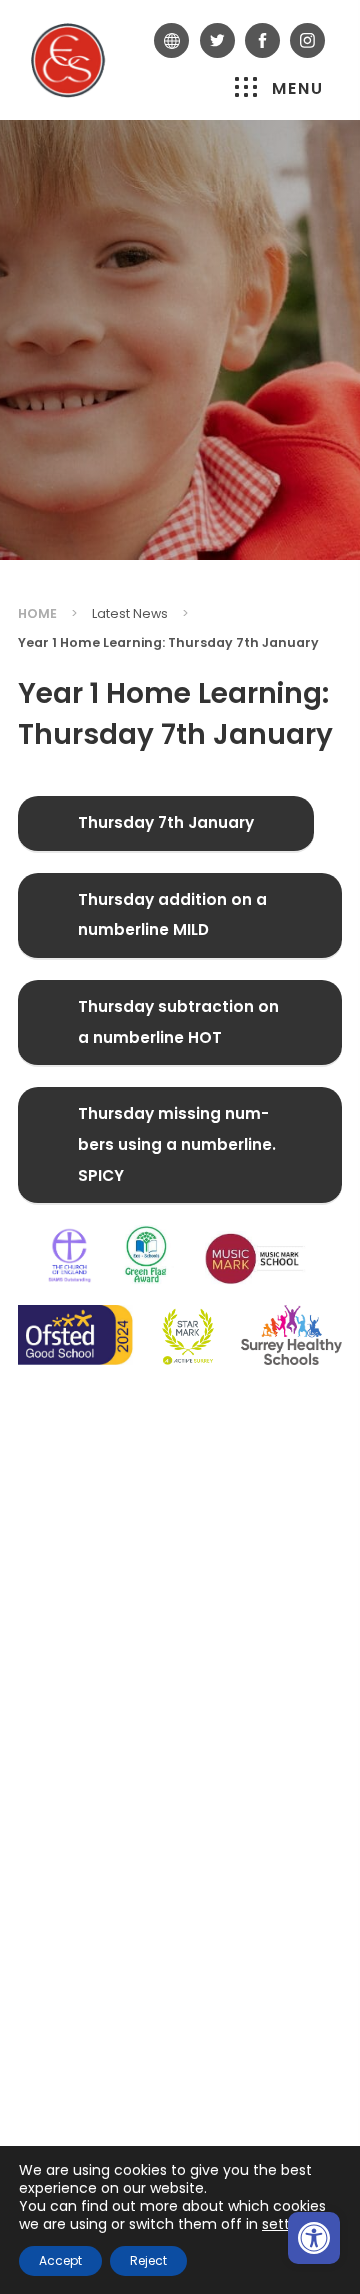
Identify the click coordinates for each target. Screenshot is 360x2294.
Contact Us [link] (64, 1890)
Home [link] (37, 613)
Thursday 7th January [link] (172, 832)
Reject (148, 2260)
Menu (298, 88)
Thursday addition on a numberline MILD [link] (172, 924)
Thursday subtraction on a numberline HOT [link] (178, 1031)
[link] (314, 2238)
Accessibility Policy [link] (88, 2026)
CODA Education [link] (145, 2072)
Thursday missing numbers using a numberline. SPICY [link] (177, 1154)
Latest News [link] (130, 613)
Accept (60, 2260)
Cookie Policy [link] (67, 1983)
